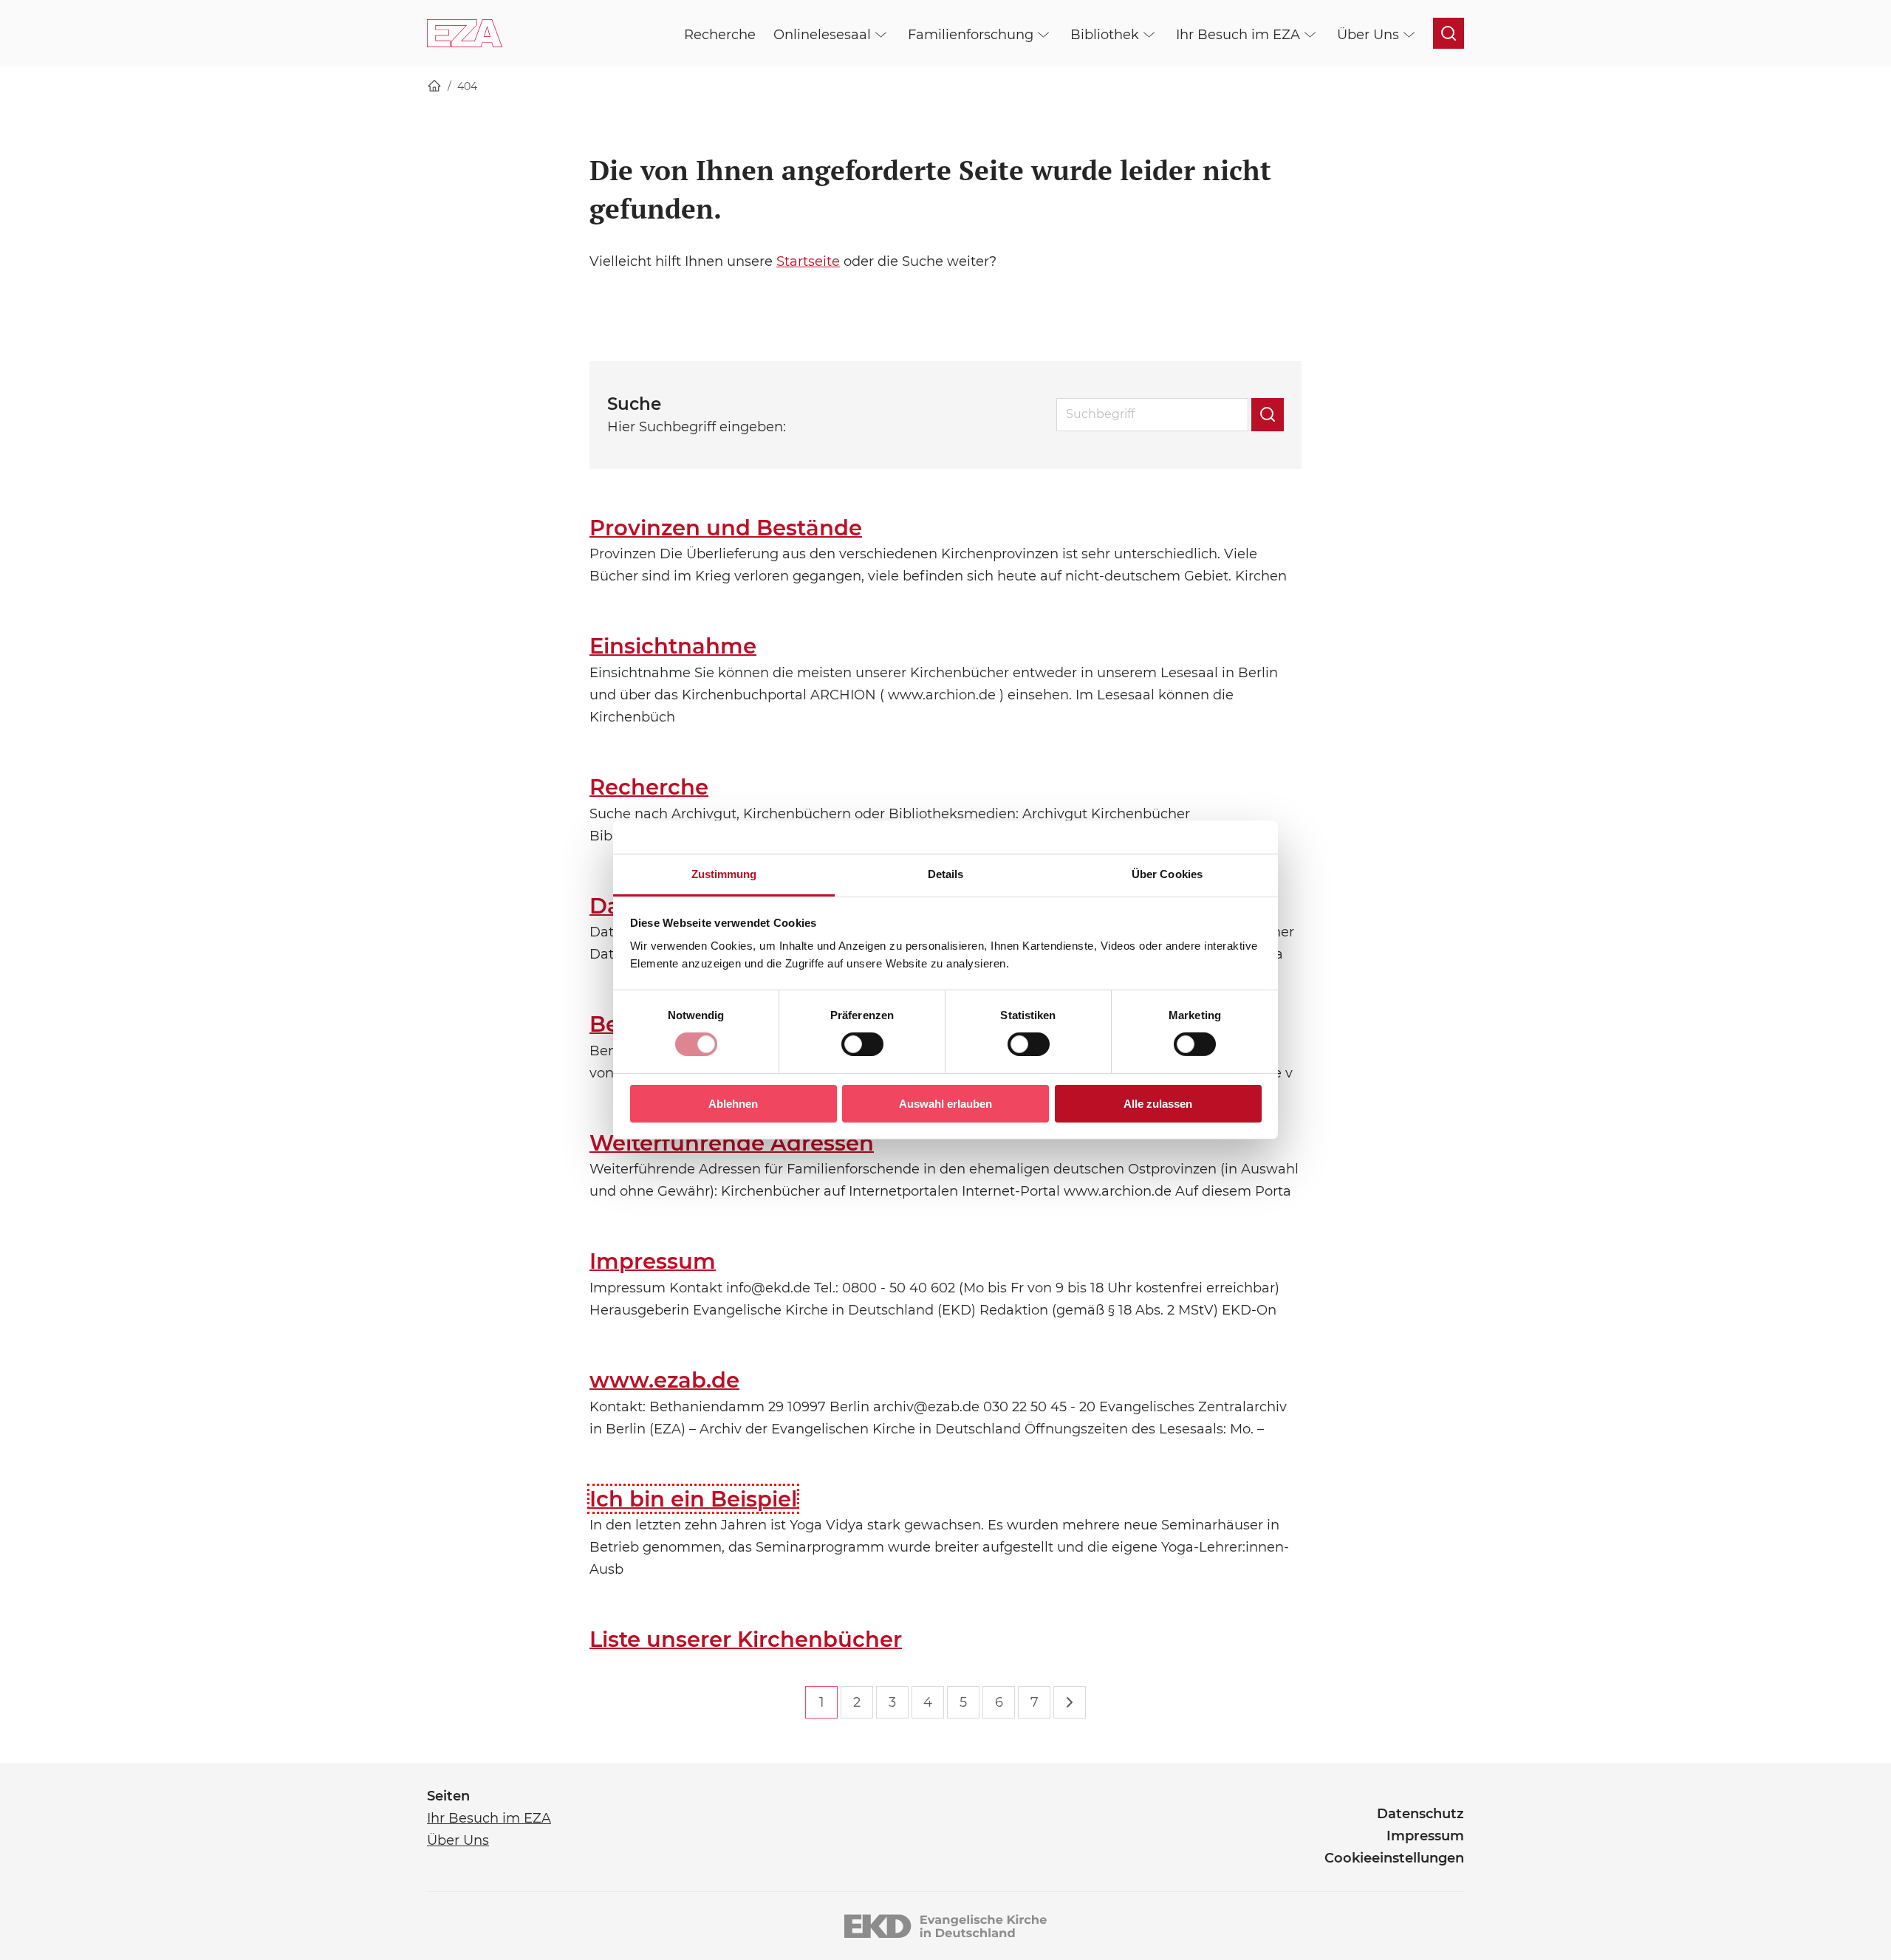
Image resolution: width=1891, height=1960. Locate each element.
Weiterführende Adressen (732, 1143)
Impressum (653, 1261)
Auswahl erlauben (945, 1104)
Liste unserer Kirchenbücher (746, 1639)
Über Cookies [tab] (1167, 874)
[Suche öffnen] (1449, 33)
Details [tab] (946, 874)
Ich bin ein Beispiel (693, 1499)
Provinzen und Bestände (726, 528)
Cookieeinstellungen (1394, 1858)
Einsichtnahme (673, 646)
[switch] (862, 1044)
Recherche (649, 787)
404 (467, 86)
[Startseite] (434, 87)
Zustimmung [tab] (724, 874)
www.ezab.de (664, 1380)
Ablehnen (733, 1104)
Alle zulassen (1158, 1104)
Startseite (808, 261)
